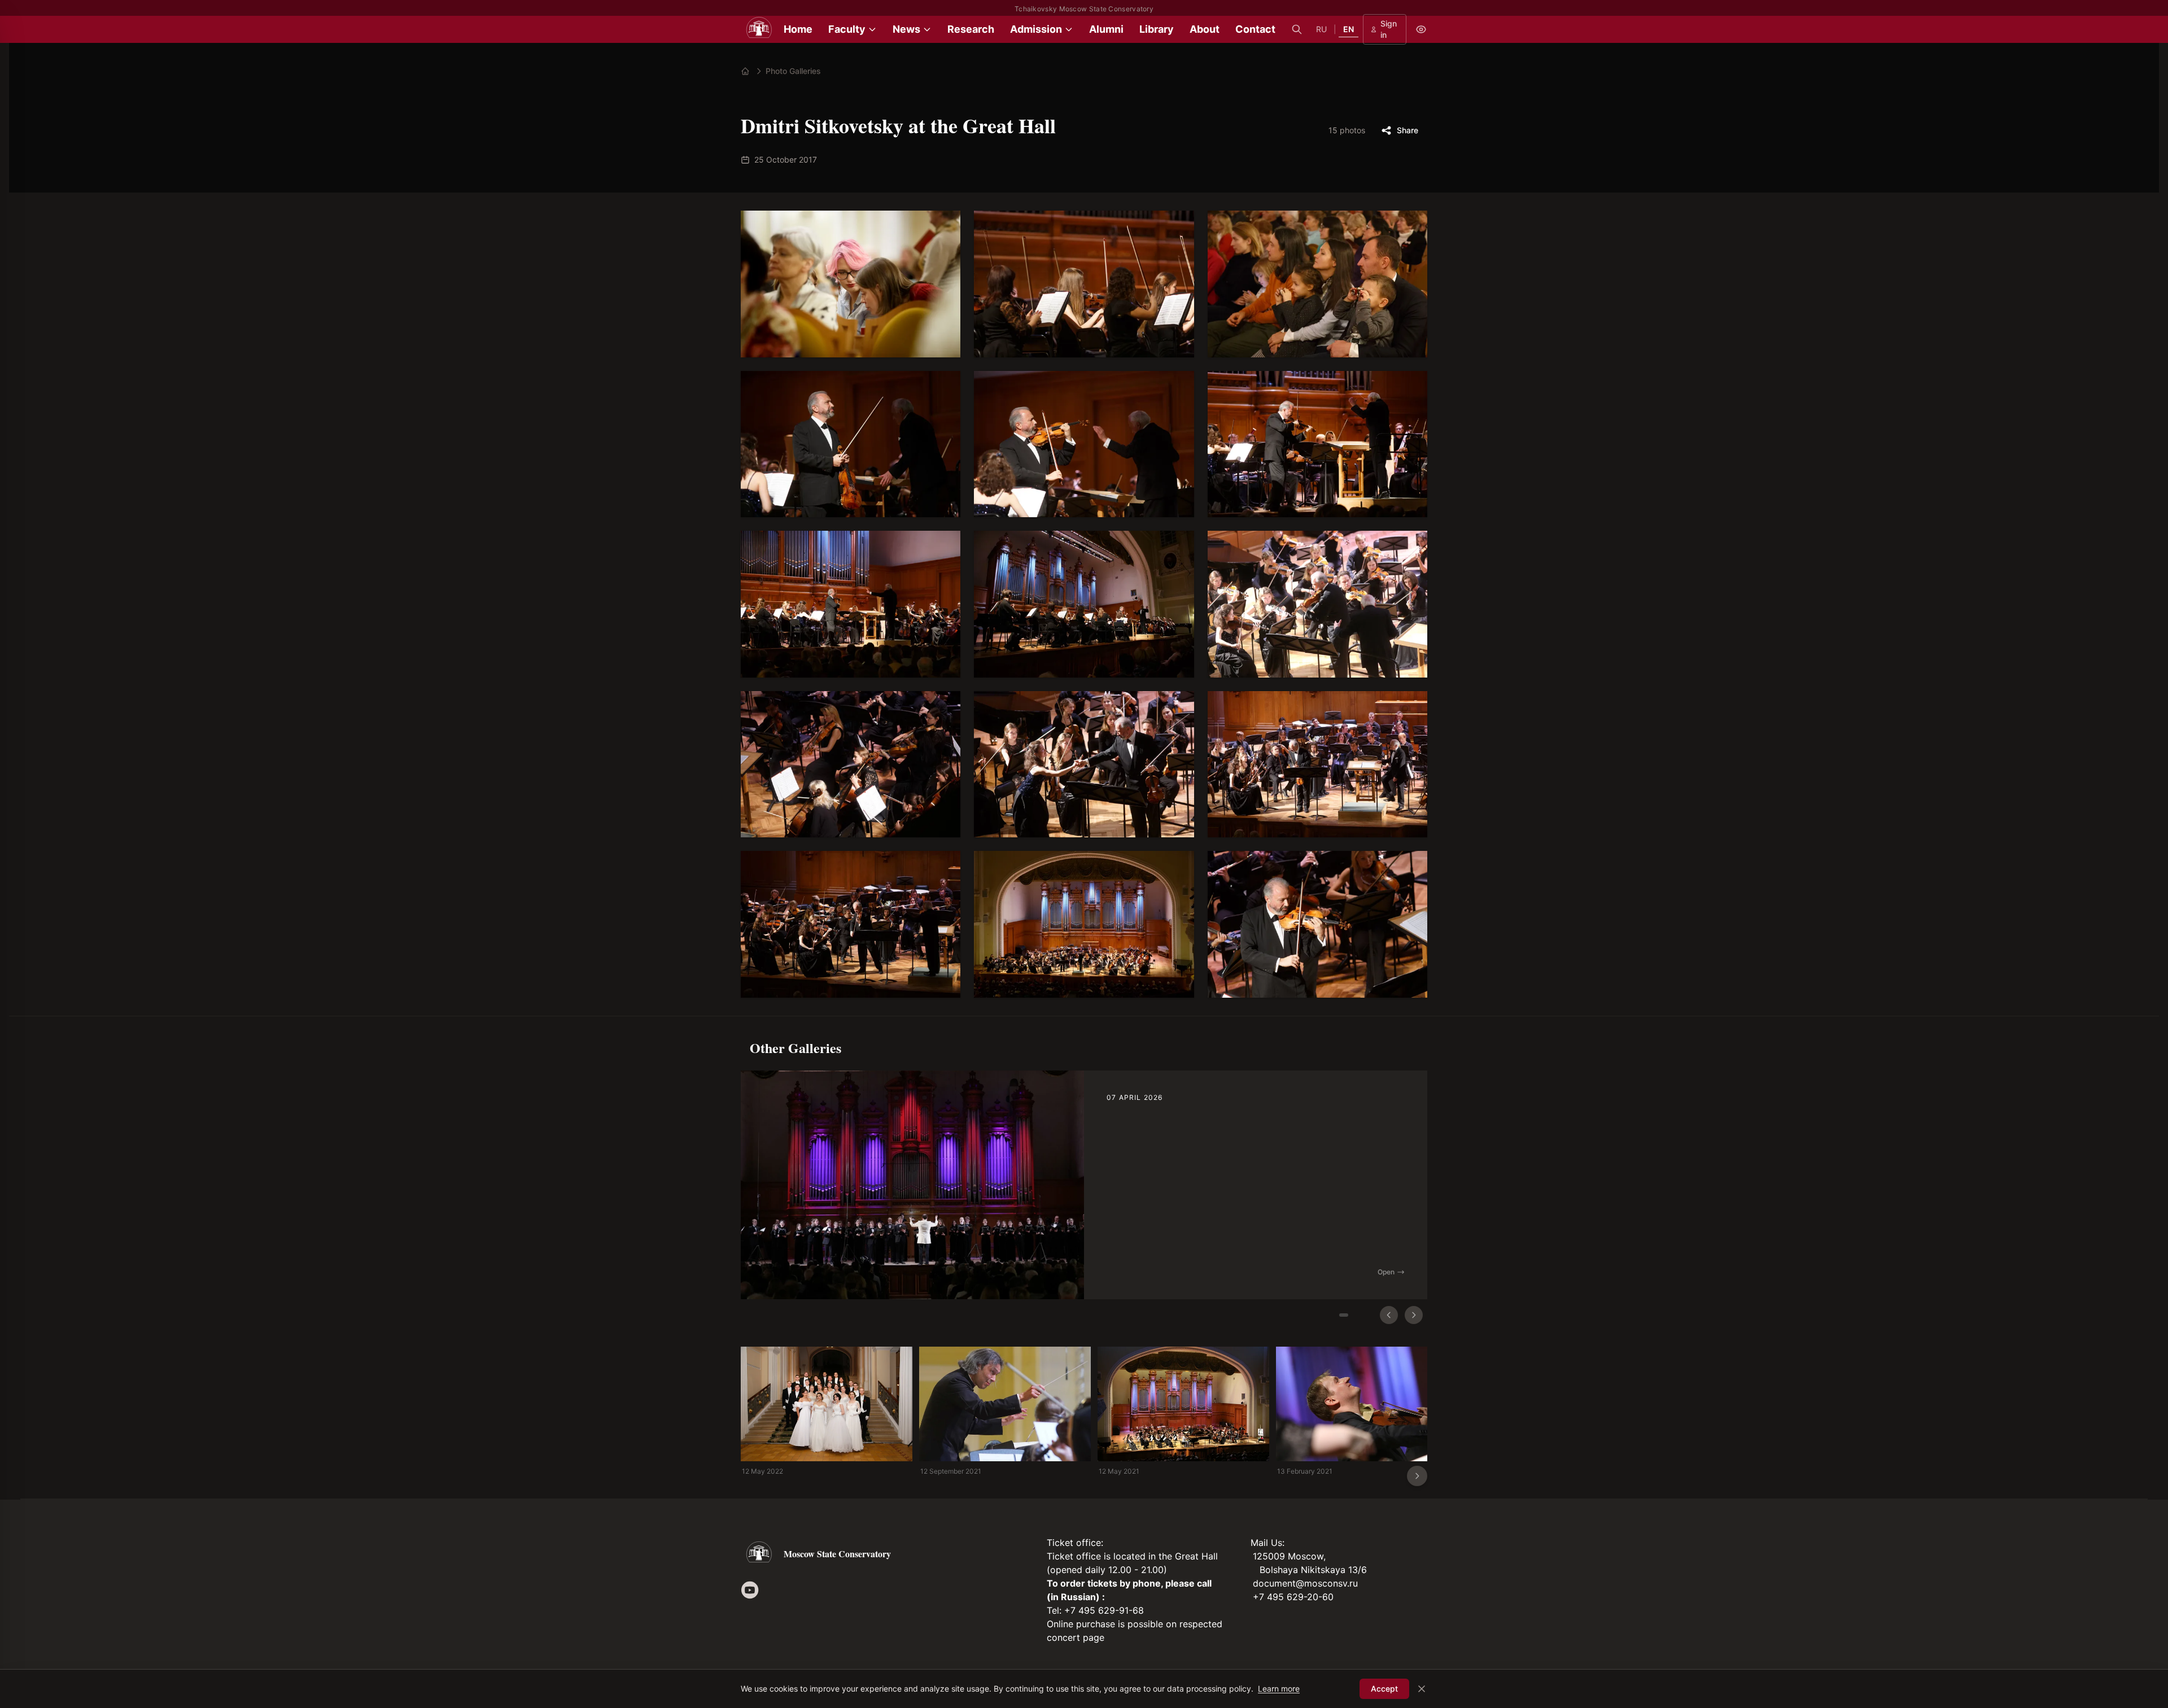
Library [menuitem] (1157, 29)
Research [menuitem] (971, 29)
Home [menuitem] (798, 29)
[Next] (1414, 1315)
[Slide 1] (1344, 1315)
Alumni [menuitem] (1106, 29)
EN (1349, 29)
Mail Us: (1267, 1543)
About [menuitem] (1205, 29)
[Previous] (1389, 1315)
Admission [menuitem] (1036, 29)
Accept (1384, 1689)
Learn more (1279, 1689)
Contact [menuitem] (1255, 29)
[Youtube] (750, 1590)
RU (1321, 29)
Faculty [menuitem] (847, 29)
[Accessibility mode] (1421, 29)
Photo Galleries (793, 71)
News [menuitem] (906, 29)
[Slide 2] (1364, 1315)
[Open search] (1297, 29)
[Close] (1422, 1689)
